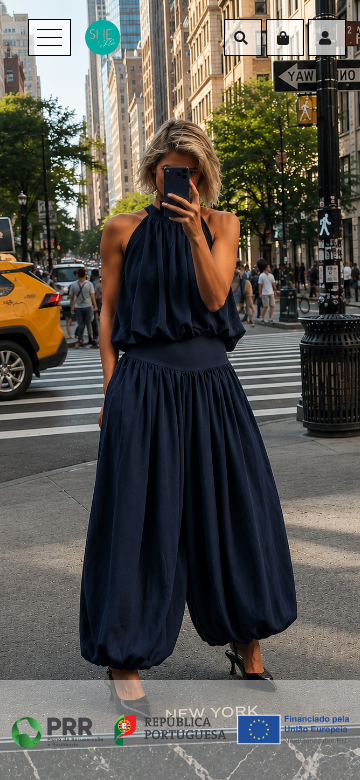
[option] (180, 390)
